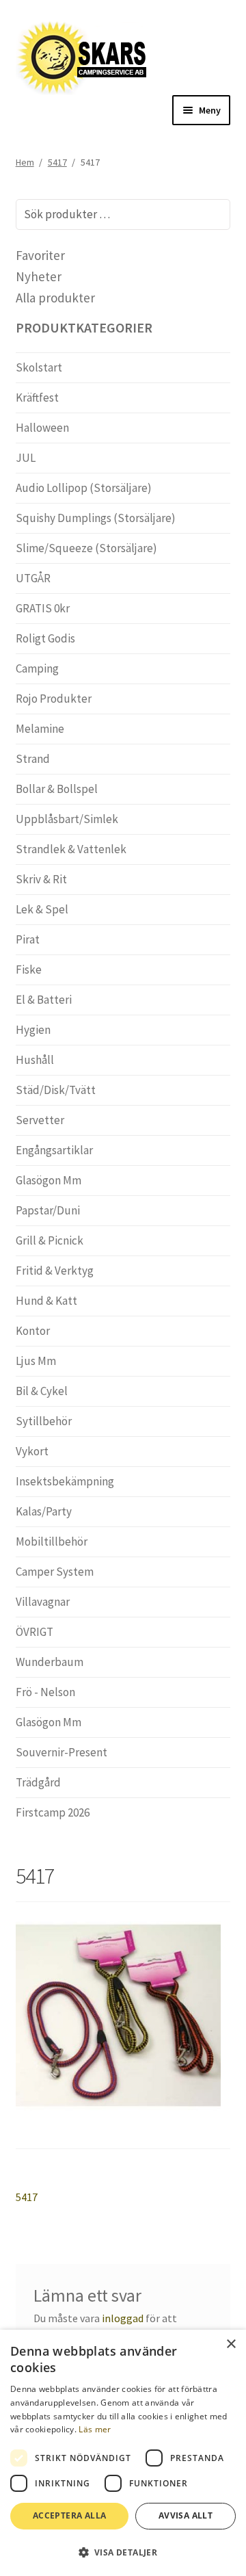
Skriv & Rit (41, 879)
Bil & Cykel (42, 1391)
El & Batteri (44, 1000)
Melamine (40, 729)
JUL (26, 458)
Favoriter (40, 255)
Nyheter (39, 276)
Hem (25, 162)
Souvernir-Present (61, 1752)
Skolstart (39, 367)
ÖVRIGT (35, 1632)
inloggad (123, 2318)
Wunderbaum (50, 1662)
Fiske (29, 970)
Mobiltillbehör (52, 1541)
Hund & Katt (46, 1301)
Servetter (40, 1120)
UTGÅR (33, 578)
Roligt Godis (45, 638)
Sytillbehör (44, 1421)
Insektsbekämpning (65, 1481)
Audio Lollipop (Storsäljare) (84, 488)
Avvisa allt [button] (186, 2515)
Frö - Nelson (45, 1692)
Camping (37, 668)
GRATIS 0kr (43, 608)
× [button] (231, 2344)
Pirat (28, 939)
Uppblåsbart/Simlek (67, 819)
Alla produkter (55, 298)
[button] (123, 2552)
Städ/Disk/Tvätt (56, 1090)
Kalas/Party (44, 1511)
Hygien (33, 1030)
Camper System (55, 1572)
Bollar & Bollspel (57, 789)
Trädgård (38, 1782)
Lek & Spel (42, 909)
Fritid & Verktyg (55, 1271)
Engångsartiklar (54, 1150)
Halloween (42, 428)
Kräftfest (37, 398)
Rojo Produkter (54, 699)
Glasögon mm (49, 1180)
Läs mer (95, 2429)
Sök (211, 214)
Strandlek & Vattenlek (71, 849)
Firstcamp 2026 (53, 1812)
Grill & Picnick (50, 1240)
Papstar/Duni (48, 1210)
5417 (57, 162)
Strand (33, 759)
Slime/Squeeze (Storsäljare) (86, 548)
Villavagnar (43, 1602)
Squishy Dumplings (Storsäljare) (96, 518)
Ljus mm (36, 1361)
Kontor (33, 1331)
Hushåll (35, 1060)
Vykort (32, 1451)
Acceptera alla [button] (70, 2515)
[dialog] (123, 2453)
